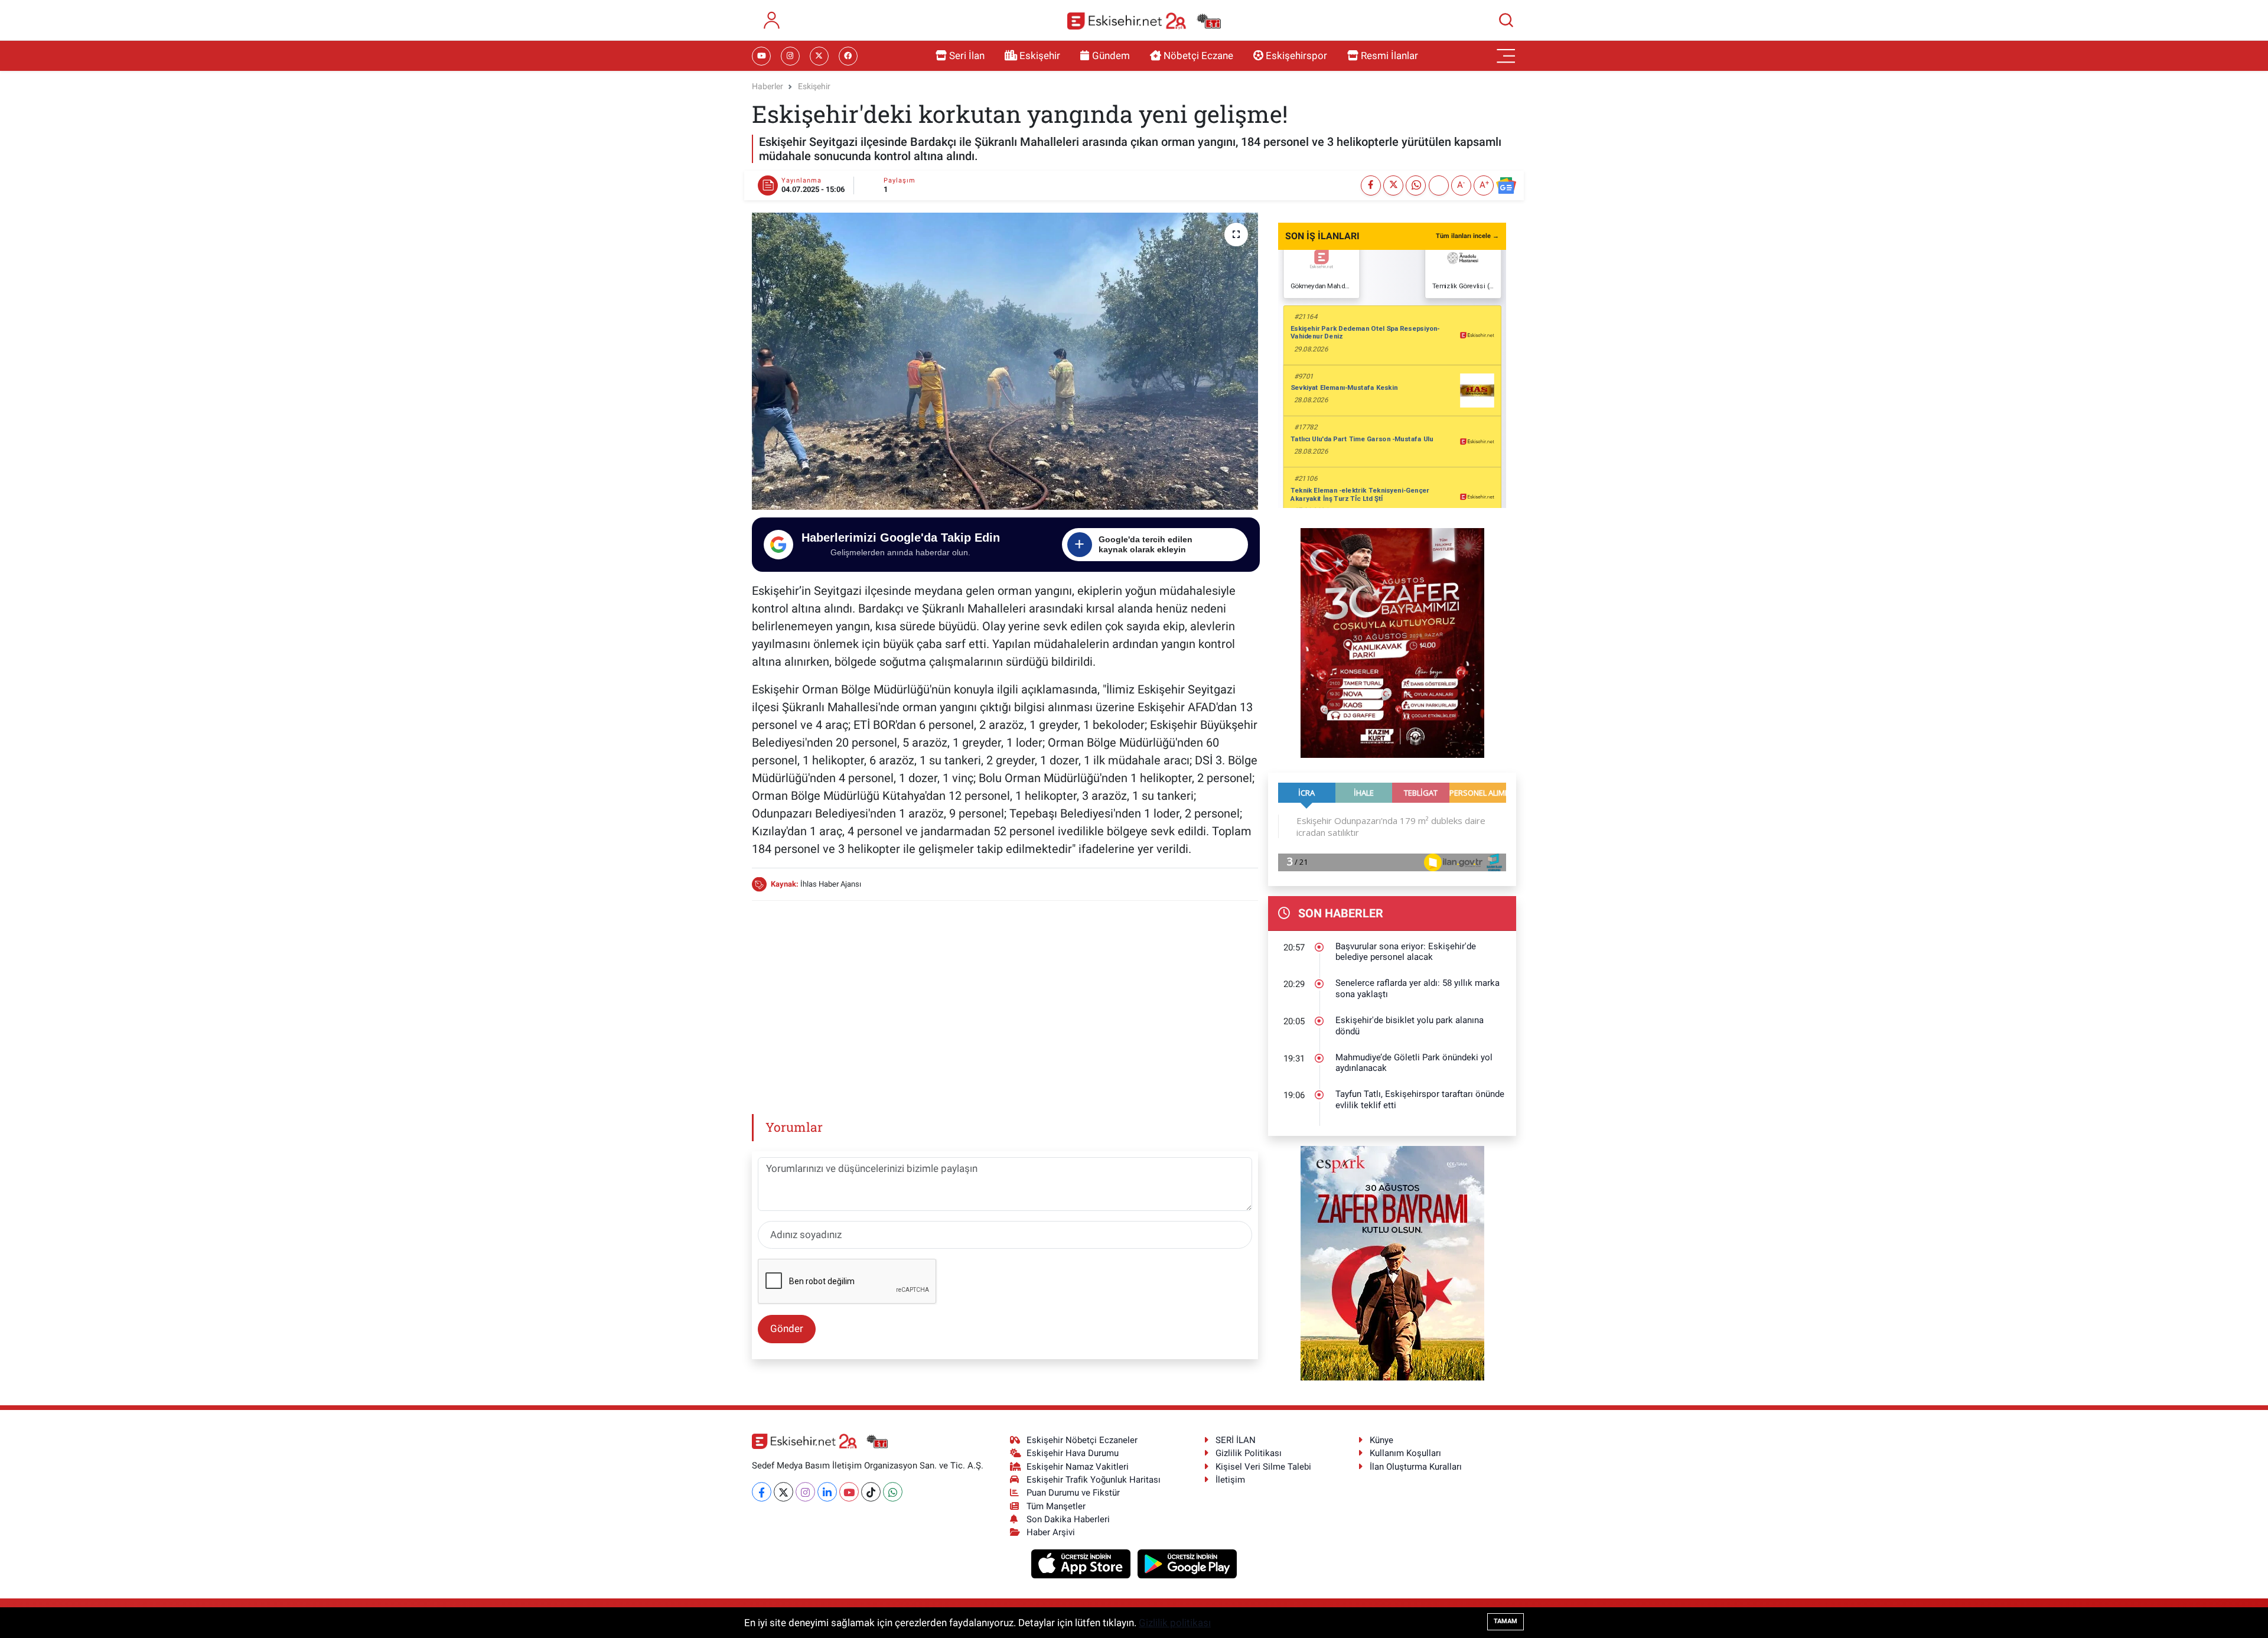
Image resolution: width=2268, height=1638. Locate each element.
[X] (783, 1492)
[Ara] (1506, 20)
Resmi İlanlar (1389, 56)
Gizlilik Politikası (1249, 1453)
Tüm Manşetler (1056, 1506)
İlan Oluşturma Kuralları (1416, 1467)
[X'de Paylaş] (1393, 185)
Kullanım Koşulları (1405, 1453)
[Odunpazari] (1392, 642)
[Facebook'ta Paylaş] (1371, 185)
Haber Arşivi (1051, 1532)
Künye (1381, 1440)
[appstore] (1082, 1563)
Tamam (1506, 1621)
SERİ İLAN (1236, 1440)
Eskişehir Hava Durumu (1073, 1453)
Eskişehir (1040, 56)
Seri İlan (967, 56)
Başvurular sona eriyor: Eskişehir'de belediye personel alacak (1406, 952)
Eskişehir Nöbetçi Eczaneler (1082, 1440)
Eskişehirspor (1296, 56)
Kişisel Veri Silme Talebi (1263, 1467)
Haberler (768, 86)
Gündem (1111, 56)
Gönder (787, 1328)
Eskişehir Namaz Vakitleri (1078, 1467)
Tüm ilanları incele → (1467, 236)
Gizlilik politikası (1175, 1623)
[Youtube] (849, 1492)
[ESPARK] (1392, 1262)
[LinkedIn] (827, 1492)
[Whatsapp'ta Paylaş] (1416, 185)
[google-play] (1187, 1563)
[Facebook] (762, 1492)
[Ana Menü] (1506, 56)
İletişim (1230, 1480)
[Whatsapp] (893, 1492)
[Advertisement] (1005, 994)
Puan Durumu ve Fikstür (1073, 1493)
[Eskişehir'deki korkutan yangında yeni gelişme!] (1005, 361)
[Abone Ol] (1506, 185)
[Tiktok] (871, 1492)
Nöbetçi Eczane (1198, 56)
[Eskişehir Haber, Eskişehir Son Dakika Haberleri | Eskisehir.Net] (1144, 20)
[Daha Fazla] (1439, 185)
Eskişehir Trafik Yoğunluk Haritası (1094, 1480)
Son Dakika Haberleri (1068, 1519)
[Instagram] (805, 1492)
